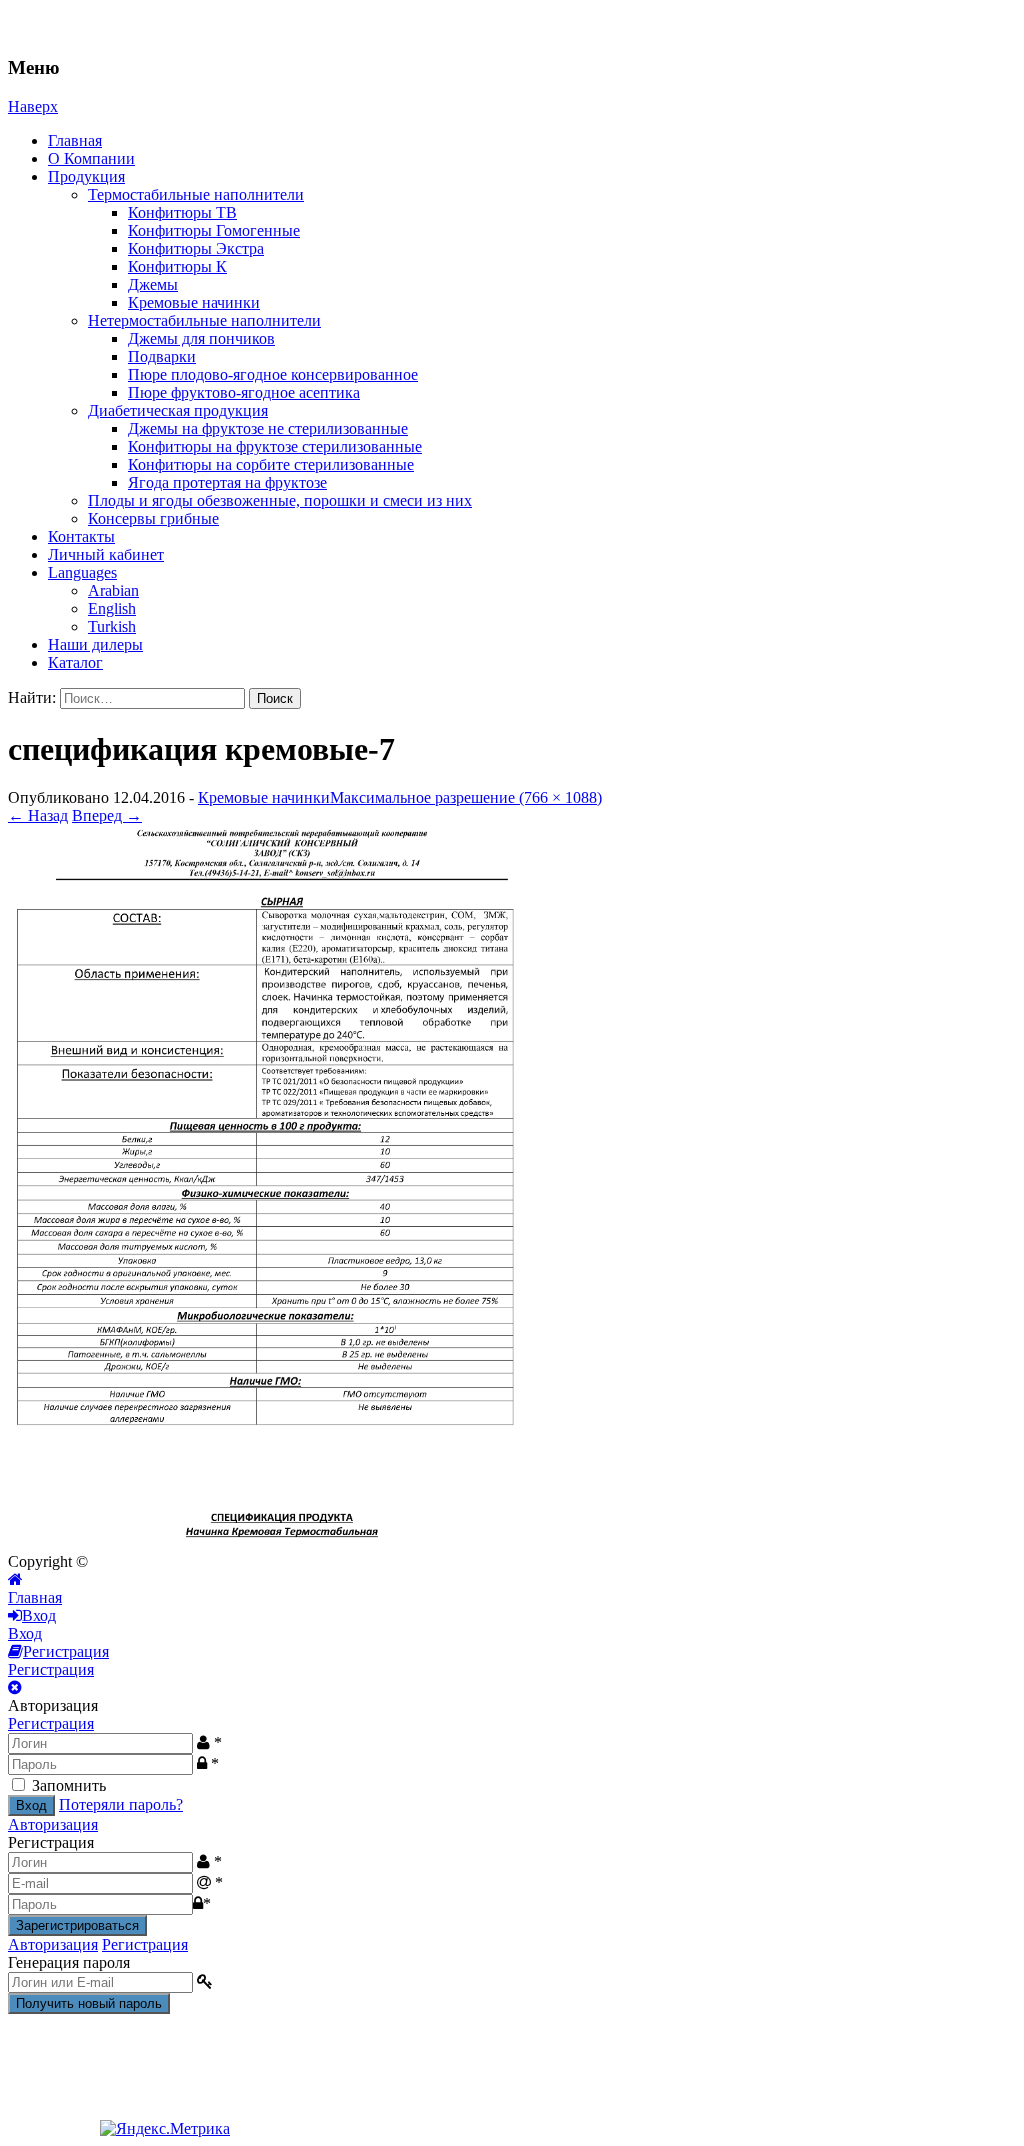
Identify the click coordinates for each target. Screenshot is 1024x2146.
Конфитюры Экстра (196, 248)
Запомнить (69, 1785)
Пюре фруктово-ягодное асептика (244, 392)
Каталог (75, 662)
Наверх (33, 106)
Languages (82, 572)
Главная (75, 140)
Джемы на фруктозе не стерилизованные (268, 428)
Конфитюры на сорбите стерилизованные (271, 464)
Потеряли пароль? (121, 1804)
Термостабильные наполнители (196, 194)
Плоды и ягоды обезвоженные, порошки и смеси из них (280, 500)
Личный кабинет (106, 554)
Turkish (112, 626)
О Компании (91, 158)
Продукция (86, 176)
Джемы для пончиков (201, 338)
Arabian (113, 590)
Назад (38, 815)
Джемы (153, 284)
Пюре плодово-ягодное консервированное (273, 374)
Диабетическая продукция (178, 410)
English (112, 608)
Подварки (162, 356)
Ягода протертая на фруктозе (227, 482)
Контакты (81, 536)
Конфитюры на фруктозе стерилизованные (275, 446)
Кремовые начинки (194, 302)
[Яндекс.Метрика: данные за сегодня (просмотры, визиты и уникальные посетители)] (165, 2129)
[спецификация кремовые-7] (263, 1543)
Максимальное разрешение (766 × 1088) (466, 797)
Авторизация (53, 1824)
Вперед (107, 815)
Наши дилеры (95, 644)
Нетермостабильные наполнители (204, 320)
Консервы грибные (153, 518)
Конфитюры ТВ (182, 212)
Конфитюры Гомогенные (214, 230)
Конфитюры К (177, 266)
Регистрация (51, 1723)
